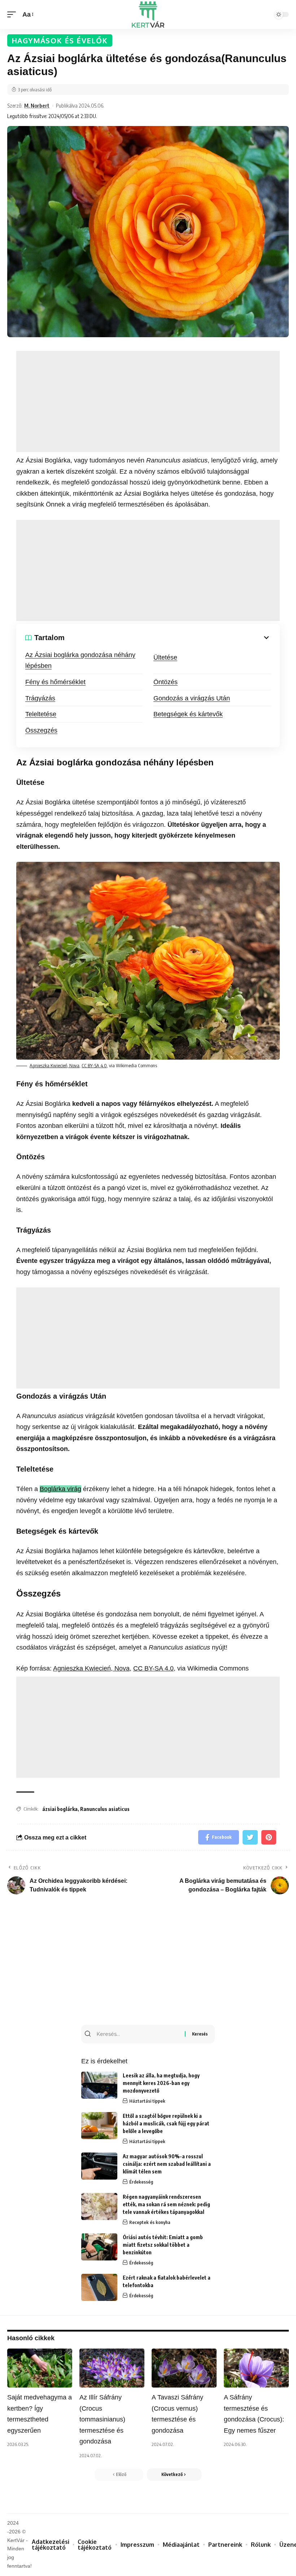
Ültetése (165, 657)
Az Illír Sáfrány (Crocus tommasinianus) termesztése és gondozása (102, 2419)
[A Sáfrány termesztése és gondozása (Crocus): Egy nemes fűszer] (256, 2368)
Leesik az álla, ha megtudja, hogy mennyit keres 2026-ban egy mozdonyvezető (161, 2083)
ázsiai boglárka (60, 1809)
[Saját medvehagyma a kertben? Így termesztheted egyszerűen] (40, 2368)
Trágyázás (40, 698)
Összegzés (41, 730)
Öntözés (166, 682)
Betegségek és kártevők (188, 714)
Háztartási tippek (147, 2101)
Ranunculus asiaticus (105, 1809)
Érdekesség (141, 2182)
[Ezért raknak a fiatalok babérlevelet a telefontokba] (99, 2287)
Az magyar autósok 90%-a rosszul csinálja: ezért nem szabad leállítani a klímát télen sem (167, 2164)
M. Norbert (37, 105)
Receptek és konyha (150, 2222)
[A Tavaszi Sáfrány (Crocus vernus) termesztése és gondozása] (184, 2368)
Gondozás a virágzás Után (192, 698)
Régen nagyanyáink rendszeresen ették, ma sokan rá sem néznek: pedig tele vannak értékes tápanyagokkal (166, 2204)
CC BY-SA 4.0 (94, 1065)
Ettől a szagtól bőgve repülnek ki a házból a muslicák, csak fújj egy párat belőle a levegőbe (166, 2123)
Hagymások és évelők (60, 40)
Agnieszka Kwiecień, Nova (55, 1065)
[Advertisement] (148, 401)
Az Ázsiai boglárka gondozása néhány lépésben (80, 661)
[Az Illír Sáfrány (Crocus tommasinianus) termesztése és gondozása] (112, 2368)
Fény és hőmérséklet (55, 682)
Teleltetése (41, 714)
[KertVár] (148, 14)
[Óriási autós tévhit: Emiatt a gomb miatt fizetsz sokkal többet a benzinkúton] (99, 2247)
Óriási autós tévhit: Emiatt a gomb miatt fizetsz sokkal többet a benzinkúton (163, 2245)
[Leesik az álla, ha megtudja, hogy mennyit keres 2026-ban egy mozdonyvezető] (99, 2085)
